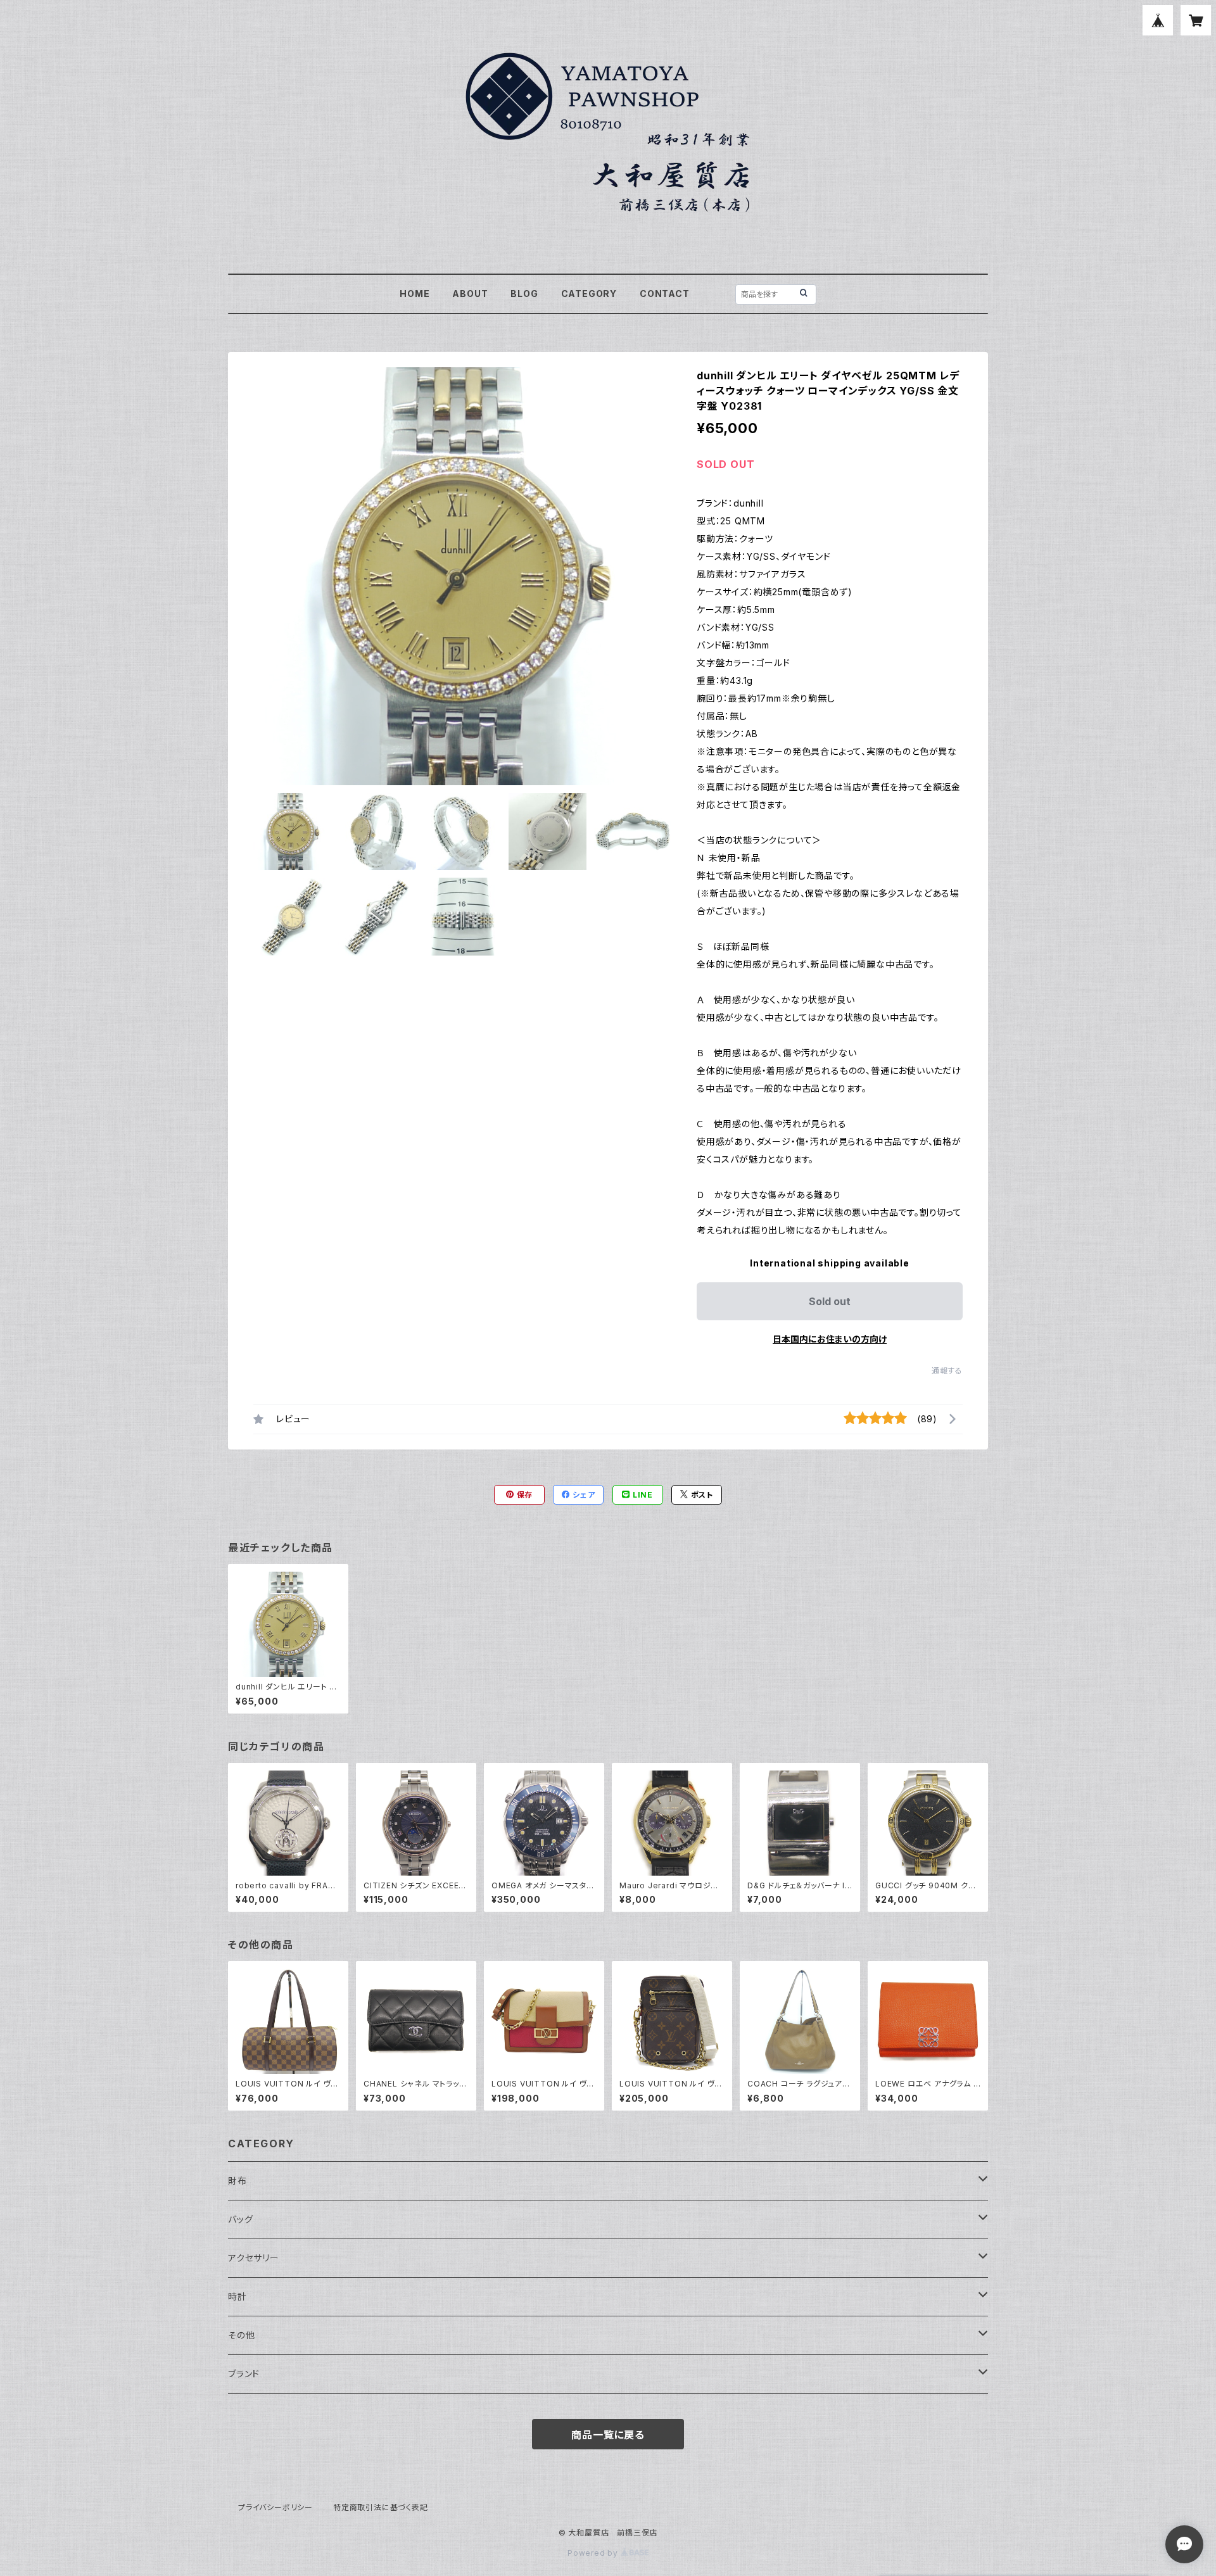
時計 (237, 2296)
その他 (241, 2335)
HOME (415, 294)
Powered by (594, 2553)
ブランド (244, 2374)
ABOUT (470, 294)
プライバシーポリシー (275, 2507)
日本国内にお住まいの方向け (830, 1339)
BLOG (524, 294)
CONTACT (665, 294)
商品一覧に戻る (608, 2435)
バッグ (240, 2219)
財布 (237, 2181)
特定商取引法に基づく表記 (381, 2507)
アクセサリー (254, 2258)
